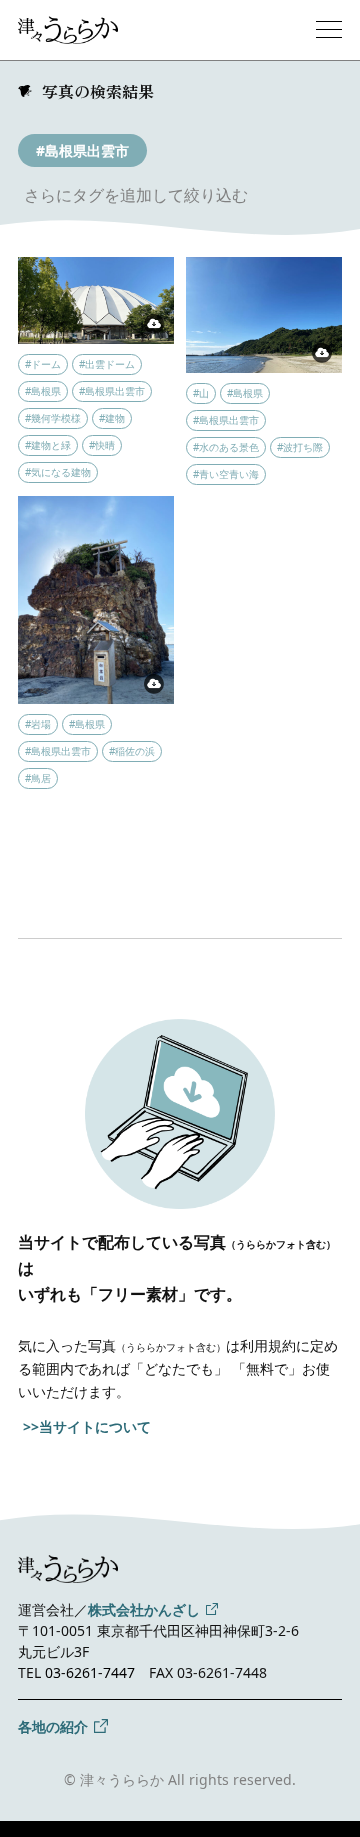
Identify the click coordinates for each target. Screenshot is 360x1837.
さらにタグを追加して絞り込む (136, 195)
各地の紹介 (53, 1726)
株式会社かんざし (144, 1609)
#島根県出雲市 (82, 150)
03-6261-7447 (90, 1672)
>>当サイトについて (87, 1426)
